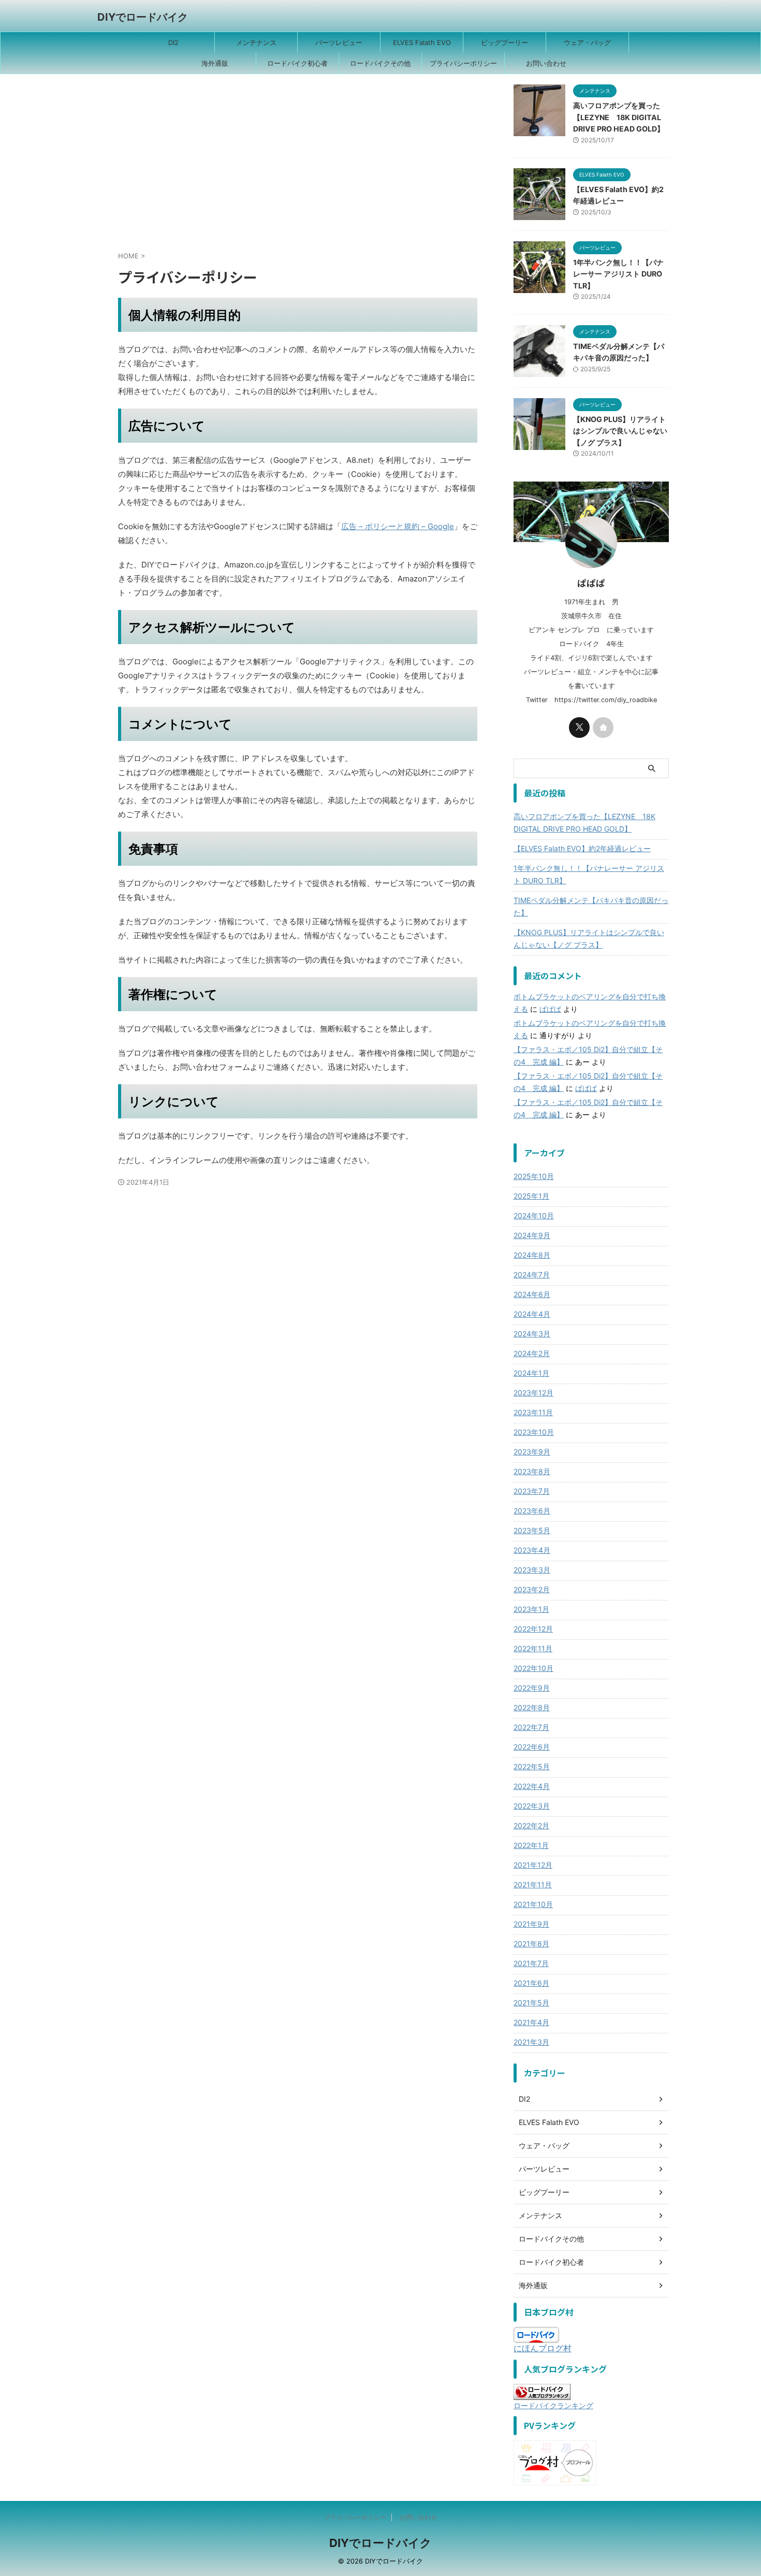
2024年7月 (532, 1275)
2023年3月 (532, 1570)
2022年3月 (532, 1806)
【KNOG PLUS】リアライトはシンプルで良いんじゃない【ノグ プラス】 (620, 431)
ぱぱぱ (550, 1009)
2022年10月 (533, 1668)
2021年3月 (531, 2042)
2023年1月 (531, 1609)
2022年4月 (532, 1786)
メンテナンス (256, 42)
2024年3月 (532, 1334)
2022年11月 (533, 1648)
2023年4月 (532, 1550)
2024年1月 (531, 1373)
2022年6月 (532, 1747)
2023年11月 (533, 1412)
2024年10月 (534, 1216)
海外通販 (215, 63)
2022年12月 (533, 1629)
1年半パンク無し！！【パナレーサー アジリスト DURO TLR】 (618, 274)
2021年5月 (531, 2003)
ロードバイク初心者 (297, 63)
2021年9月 (531, 1924)
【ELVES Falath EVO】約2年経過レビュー (582, 848)
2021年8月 (531, 1944)
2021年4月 (531, 2022)
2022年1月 (531, 1845)
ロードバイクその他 (380, 63)
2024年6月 (532, 1294)
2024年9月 (532, 1235)
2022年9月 (532, 1688)
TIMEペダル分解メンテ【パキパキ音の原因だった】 (591, 906)
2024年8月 (532, 1255)
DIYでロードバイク (143, 17)
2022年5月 (532, 1766)
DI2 (173, 42)
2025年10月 (534, 1176)
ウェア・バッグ (587, 42)
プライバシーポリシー (463, 63)
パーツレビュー (339, 42)
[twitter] (579, 727)
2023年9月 (532, 1452)
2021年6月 (531, 1983)
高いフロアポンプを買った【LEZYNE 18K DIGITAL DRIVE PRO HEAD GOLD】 (619, 117)
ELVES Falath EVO (422, 42)
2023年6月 (532, 1511)
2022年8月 (532, 1707)
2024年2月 (532, 1353)
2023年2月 (532, 1589)
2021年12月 (533, 1865)
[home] (603, 727)
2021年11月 (533, 1884)
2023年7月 (532, 1491)
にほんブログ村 (543, 2348)
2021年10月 (533, 1904)
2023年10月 (534, 1432)
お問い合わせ (546, 63)
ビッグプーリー (504, 42)
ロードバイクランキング (553, 2405)
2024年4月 (532, 1314)
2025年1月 (531, 1196)
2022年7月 (531, 1727)
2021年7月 (531, 1963)
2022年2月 (531, 1825)
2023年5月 (532, 1530)
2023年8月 (532, 1471)
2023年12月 (533, 1393)
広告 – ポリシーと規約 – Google (398, 526)
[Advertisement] (298, 167)
